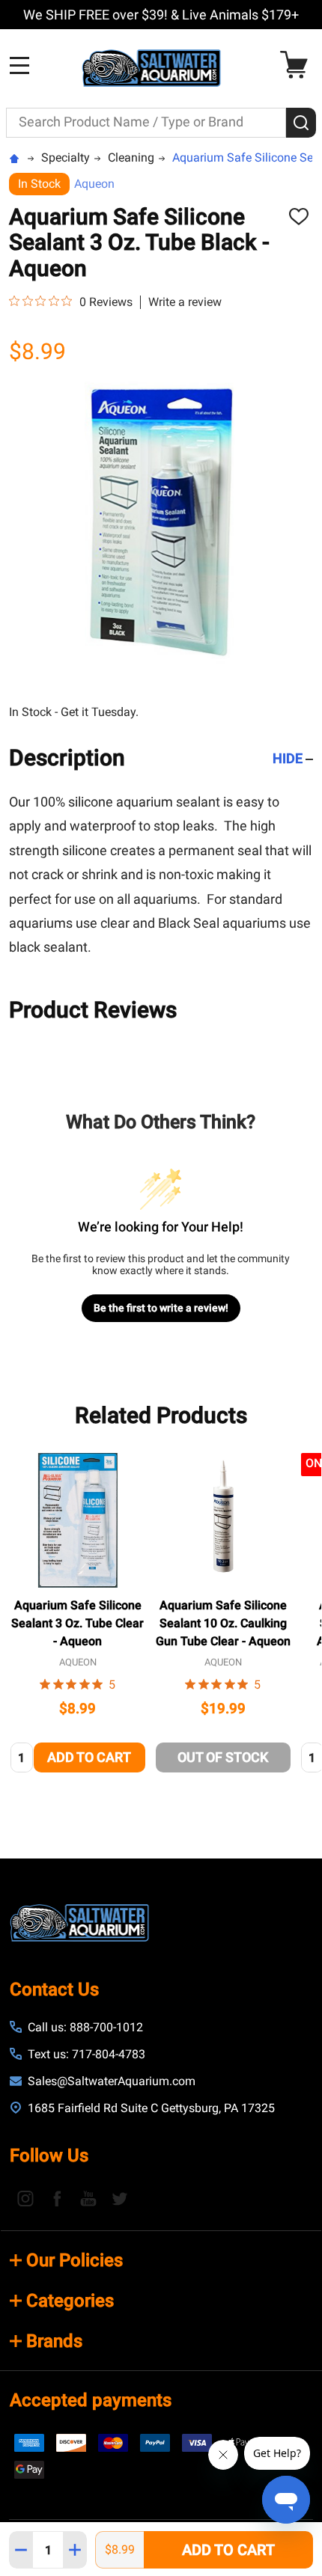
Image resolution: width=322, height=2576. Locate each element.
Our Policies (75, 2260)
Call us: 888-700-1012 (85, 2027)
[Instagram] (25, 2198)
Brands (54, 2341)
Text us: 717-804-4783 (86, 2054)
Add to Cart (228, 2550)
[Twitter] (120, 2198)
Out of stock (223, 1757)
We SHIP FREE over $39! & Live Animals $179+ (161, 15)
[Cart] (298, 65)
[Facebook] (57, 2198)
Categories (70, 2301)
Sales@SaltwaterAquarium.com (112, 2081)
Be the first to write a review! (161, 1308)
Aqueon (94, 184)
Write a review (185, 302)
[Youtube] (88, 2198)
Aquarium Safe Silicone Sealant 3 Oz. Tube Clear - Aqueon (78, 1623)
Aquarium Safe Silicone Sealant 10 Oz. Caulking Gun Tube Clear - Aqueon (223, 1623)
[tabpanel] (78, 1617)
